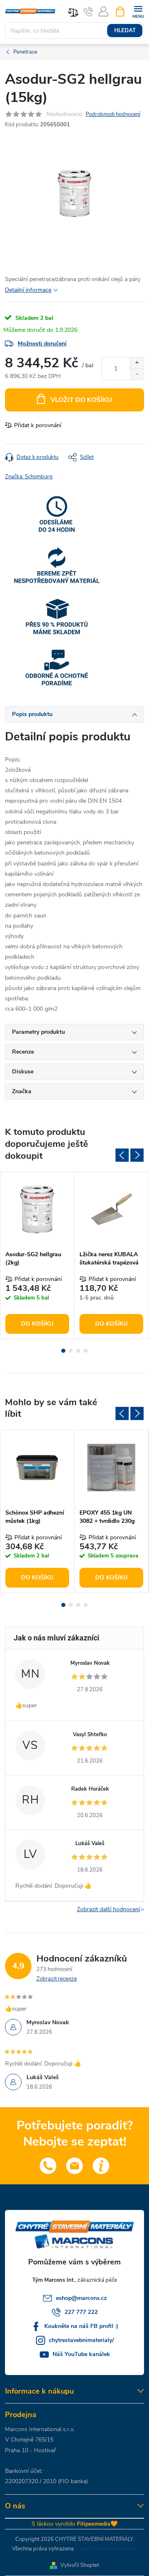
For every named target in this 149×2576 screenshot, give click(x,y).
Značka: (29, 477)
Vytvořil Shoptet (80, 2565)
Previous (122, 1155)
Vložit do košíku (81, 400)
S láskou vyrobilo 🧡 (74, 2524)
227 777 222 (81, 2312)
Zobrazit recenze (57, 1979)
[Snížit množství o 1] (137, 374)
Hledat (125, 31)
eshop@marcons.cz (81, 2298)
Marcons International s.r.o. (40, 2429)
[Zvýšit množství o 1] (137, 363)
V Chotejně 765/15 (29, 2440)
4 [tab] (86, 1351)
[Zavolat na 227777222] (88, 12)
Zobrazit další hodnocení (108, 1909)
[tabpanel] (37, 1255)
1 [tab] (63, 1351)
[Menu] (138, 11)
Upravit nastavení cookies (107, 2549)
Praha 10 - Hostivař (30, 2450)
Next (137, 1155)
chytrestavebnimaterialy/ (81, 2340)
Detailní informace (28, 290)
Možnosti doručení (42, 344)
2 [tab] (71, 1351)
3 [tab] (78, 1351)
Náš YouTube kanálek (81, 2354)
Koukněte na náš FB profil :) (81, 2326)
